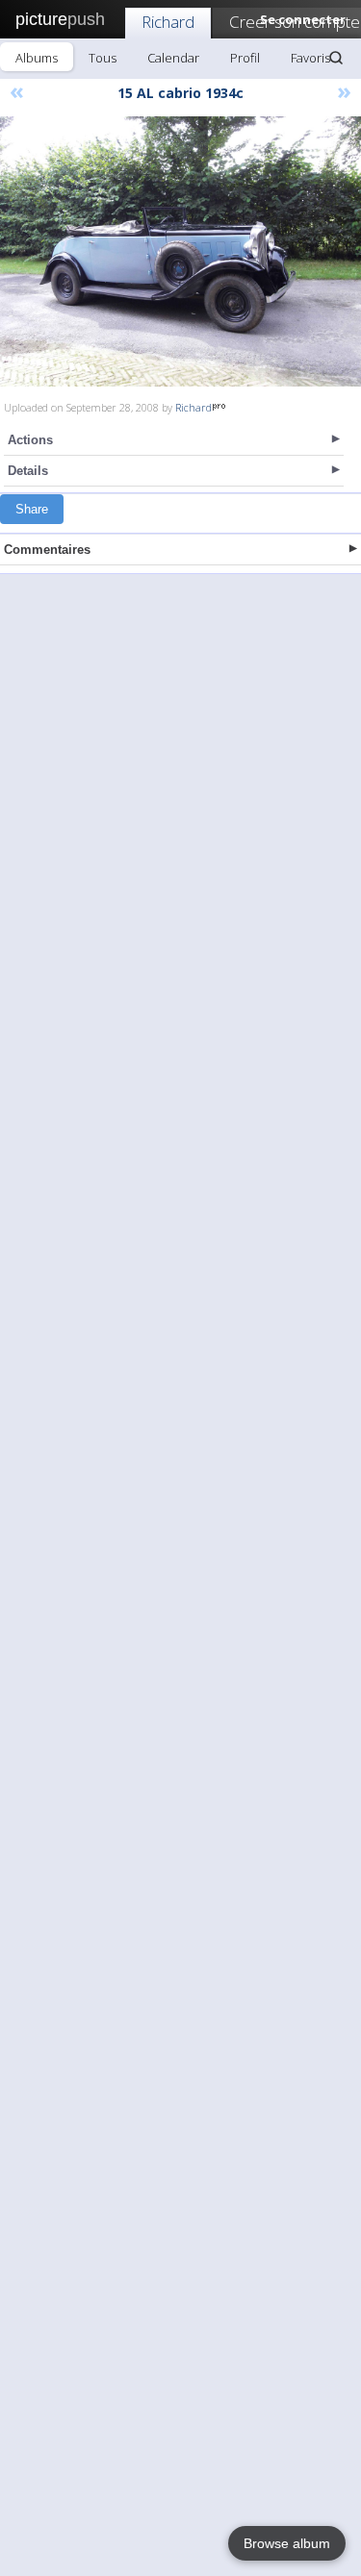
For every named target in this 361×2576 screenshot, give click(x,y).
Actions (30, 440)
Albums (37, 58)
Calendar (173, 58)
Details (28, 471)
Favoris (310, 58)
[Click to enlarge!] (180, 251)
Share (32, 509)
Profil (245, 58)
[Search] (336, 58)
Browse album (287, 2543)
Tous (103, 58)
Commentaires (47, 550)
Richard (168, 22)
